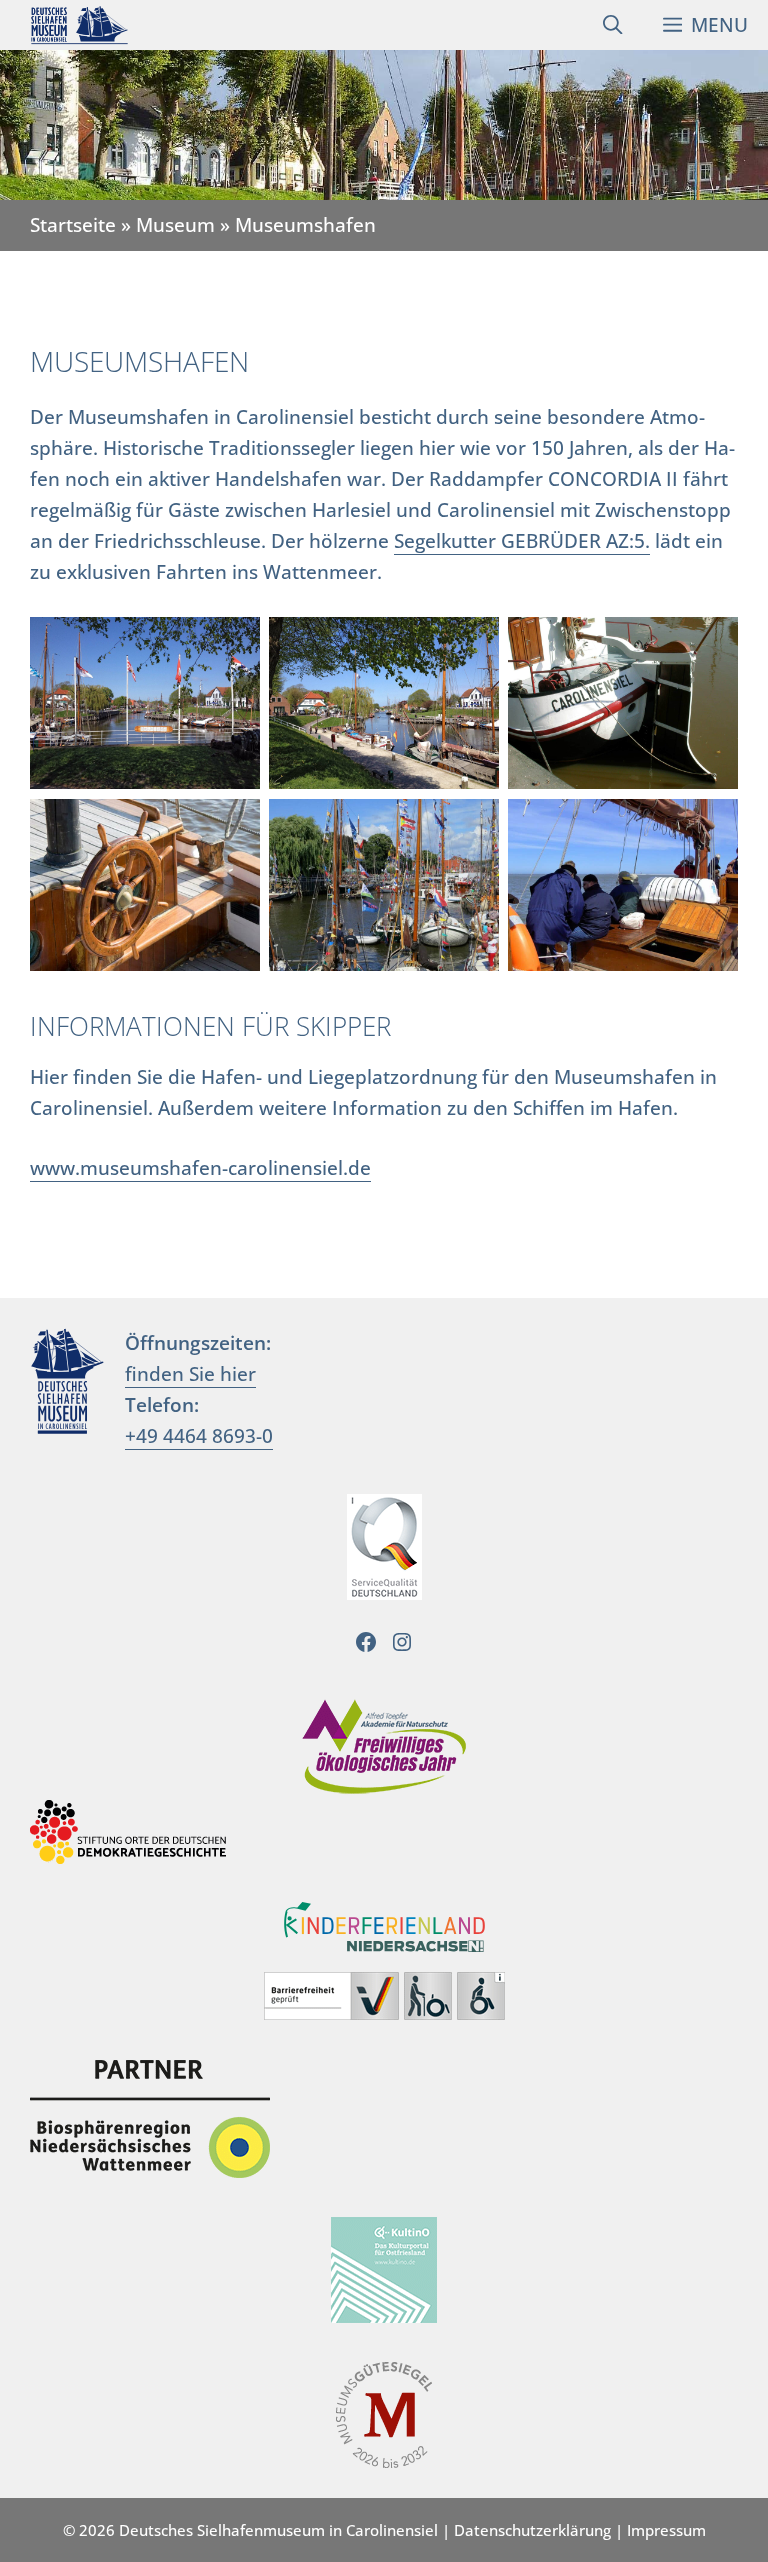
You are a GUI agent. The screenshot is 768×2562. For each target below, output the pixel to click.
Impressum (666, 2530)
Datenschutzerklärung (532, 2530)
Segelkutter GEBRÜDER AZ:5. (522, 540)
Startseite (73, 224)
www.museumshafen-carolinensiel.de (200, 1167)
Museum (175, 224)
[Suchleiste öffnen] (612, 25)
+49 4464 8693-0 (199, 1435)
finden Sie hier (190, 1373)
